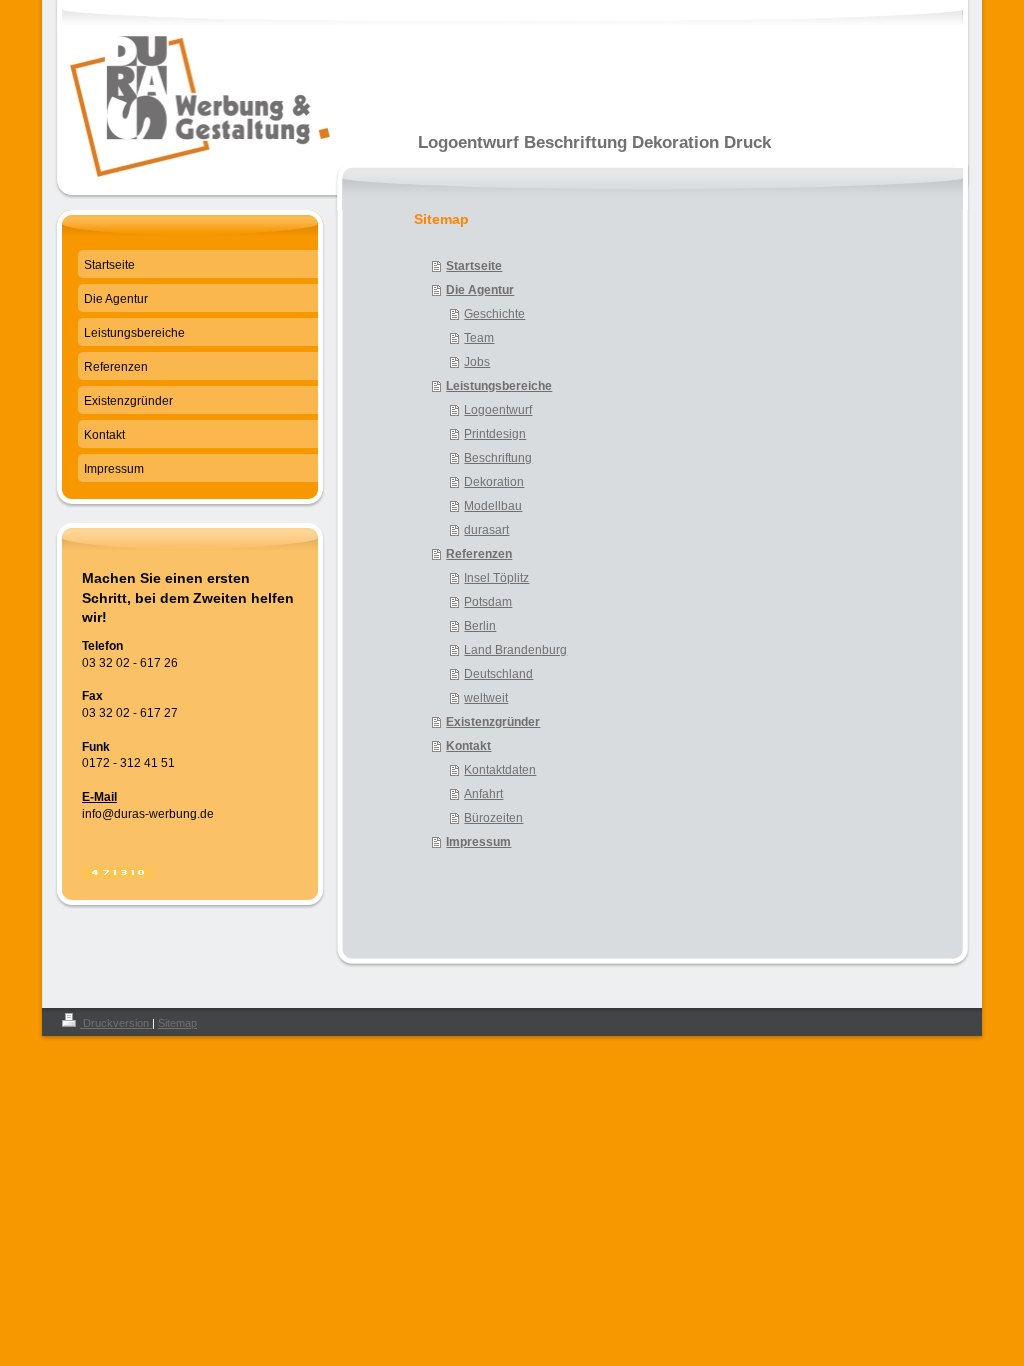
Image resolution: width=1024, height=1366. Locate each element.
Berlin (480, 626)
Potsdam (488, 602)
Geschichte (494, 314)
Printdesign (495, 434)
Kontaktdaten (500, 770)
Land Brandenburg (515, 650)
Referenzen (479, 554)
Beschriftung (498, 458)
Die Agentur (480, 290)
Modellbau (493, 506)
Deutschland (498, 674)
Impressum (478, 842)
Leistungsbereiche (499, 386)
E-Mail (99, 797)
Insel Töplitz (496, 578)
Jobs (477, 362)
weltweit (486, 698)
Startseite (474, 266)
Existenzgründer (493, 722)
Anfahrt (483, 794)
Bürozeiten (493, 818)
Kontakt (468, 746)
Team (479, 338)
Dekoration (494, 482)
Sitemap (177, 1023)
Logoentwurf (498, 410)
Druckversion (116, 1023)
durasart (486, 530)
